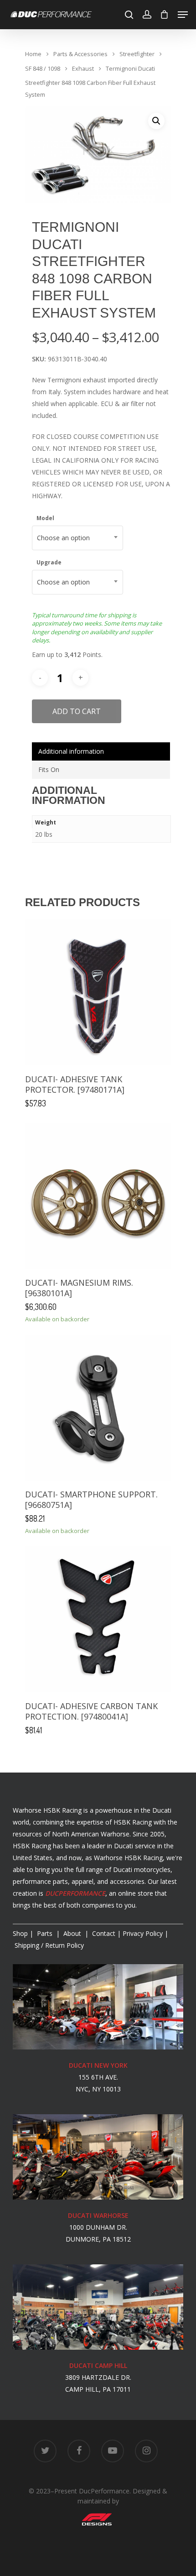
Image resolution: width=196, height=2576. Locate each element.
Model (45, 518)
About (73, 1933)
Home (33, 54)
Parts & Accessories (80, 54)
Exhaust (83, 68)
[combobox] (77, 538)
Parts (46, 1933)
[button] (156, 121)
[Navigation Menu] (183, 15)
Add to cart (77, 711)
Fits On (49, 769)
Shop (20, 1933)
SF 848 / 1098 (43, 68)
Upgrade (49, 562)
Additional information (71, 751)
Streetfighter (137, 54)
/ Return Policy (48, 1945)
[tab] (101, 751)
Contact (104, 1933)
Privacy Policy (143, 1933)
